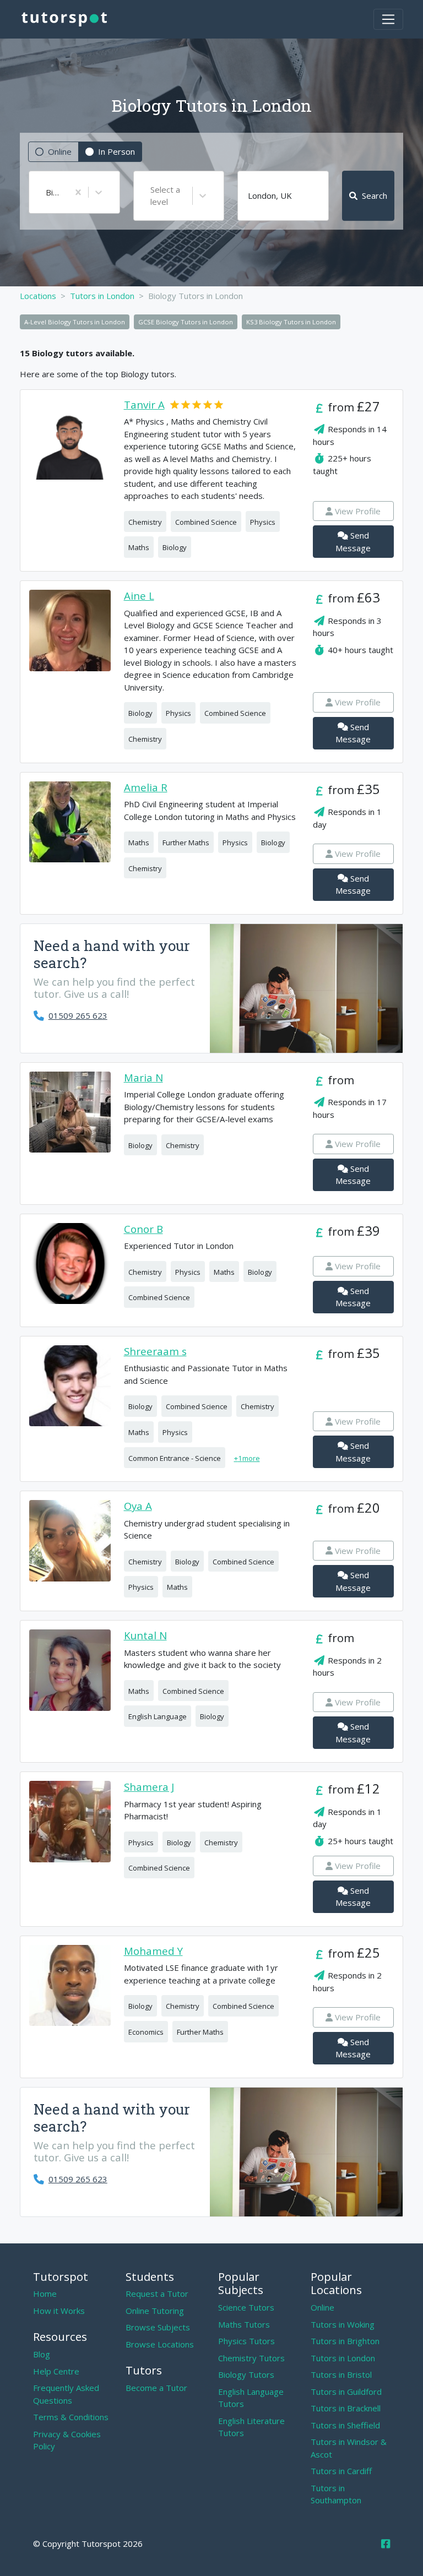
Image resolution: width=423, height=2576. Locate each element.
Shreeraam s (155, 1352)
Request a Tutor (157, 2294)
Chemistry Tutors (251, 2358)
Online (60, 151)
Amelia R (146, 788)
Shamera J (149, 1787)
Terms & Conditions (71, 2417)
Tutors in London (343, 2358)
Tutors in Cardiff (341, 2471)
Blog (42, 2354)
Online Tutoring (155, 2311)
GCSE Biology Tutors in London (186, 322)
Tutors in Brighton (345, 2341)
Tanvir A (144, 405)
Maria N (143, 1078)
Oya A (138, 1506)
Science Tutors (246, 2307)
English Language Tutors (251, 2398)
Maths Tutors (244, 2324)
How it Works (59, 2311)
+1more (247, 1458)
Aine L (139, 596)
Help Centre (56, 2371)
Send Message (353, 542)
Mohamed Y (153, 1951)
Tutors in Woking (343, 2324)
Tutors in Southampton (336, 2494)
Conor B (143, 1229)
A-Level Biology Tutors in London (75, 322)
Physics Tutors (246, 2341)
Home (45, 2294)
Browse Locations (160, 2344)
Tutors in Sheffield (345, 2425)
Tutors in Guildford (346, 2392)
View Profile (358, 511)
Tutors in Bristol (341, 2374)
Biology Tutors (246, 2374)
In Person (116, 151)
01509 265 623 (78, 1015)
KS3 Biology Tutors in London (291, 322)
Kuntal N (145, 1636)
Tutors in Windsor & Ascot (349, 2448)
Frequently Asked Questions (66, 2394)
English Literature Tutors (251, 2427)
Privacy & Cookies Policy (67, 2440)
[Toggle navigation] (388, 19)
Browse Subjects (158, 2327)
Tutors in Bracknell (346, 2408)
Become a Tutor (156, 2388)
